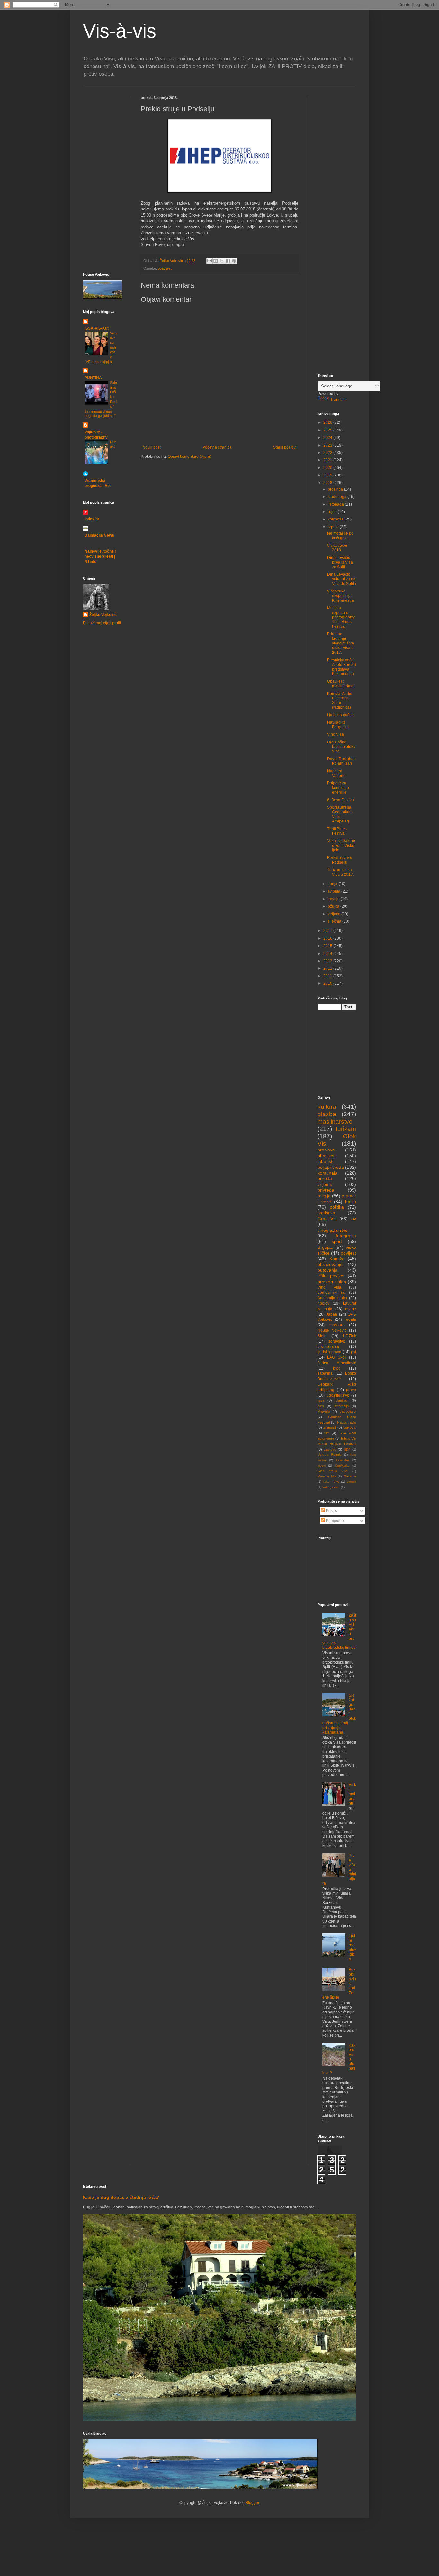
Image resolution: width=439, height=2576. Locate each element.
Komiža (337, 1259)
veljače (335, 914)
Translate (339, 400)
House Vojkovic (332, 1330)
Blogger (252, 2503)
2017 (328, 931)
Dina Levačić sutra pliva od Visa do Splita (342, 579)
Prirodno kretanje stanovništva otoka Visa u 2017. (340, 643)
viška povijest (331, 1276)
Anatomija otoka (332, 1298)
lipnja (333, 884)
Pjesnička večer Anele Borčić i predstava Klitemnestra (342, 667)
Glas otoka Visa (333, 1471)
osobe (351, 1309)
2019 (328, 475)
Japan (332, 1314)
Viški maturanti (352, 1794)
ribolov (323, 1303)
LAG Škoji (337, 1357)
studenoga (338, 497)
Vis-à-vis (120, 31)
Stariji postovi (285, 447)
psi (354, 1352)
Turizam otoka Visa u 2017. (340, 872)
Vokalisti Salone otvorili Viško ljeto (341, 845)
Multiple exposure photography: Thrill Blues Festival (341, 617)
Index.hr (92, 519)
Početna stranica (217, 447)
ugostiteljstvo (338, 1395)
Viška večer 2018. (337, 548)
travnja (334, 899)
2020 (328, 468)
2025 (328, 430)
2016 (328, 938)
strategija (342, 1406)
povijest (348, 1253)
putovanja (327, 1270)
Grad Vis (327, 1219)
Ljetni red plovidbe (352, 1947)
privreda (326, 1190)
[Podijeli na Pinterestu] (234, 261)
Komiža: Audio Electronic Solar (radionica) (340, 701)
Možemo (350, 1476)
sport (337, 1241)
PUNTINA (93, 378)
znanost (330, 1427)
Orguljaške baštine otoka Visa (341, 747)
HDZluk (349, 1336)
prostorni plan (332, 1282)
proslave (326, 1150)
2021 (328, 460)
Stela (322, 1336)
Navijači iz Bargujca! (338, 724)
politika (337, 1207)
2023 (328, 445)
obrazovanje (330, 1264)
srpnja (334, 527)
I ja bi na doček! (341, 715)
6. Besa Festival (341, 800)
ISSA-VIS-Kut (97, 328)
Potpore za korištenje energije (338, 788)
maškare (337, 1325)
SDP (347, 1449)
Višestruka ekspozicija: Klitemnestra (340, 596)
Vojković (350, 1427)
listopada (336, 504)
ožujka (334, 906)
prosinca (336, 489)
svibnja (335, 891)
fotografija (346, 1236)
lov (353, 1219)
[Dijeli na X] (222, 261)
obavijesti (165, 268)
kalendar (343, 1460)
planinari (342, 1400)
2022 (328, 453)
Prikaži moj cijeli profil (102, 623)
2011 (328, 976)
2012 (328, 968)
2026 (328, 422)
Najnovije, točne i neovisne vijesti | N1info (100, 556)
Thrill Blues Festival (337, 831)
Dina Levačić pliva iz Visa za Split (340, 562)
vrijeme (325, 1184)
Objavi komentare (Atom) (189, 457)
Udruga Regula (330, 1455)
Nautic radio (347, 1422)
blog (337, 1368)
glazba (327, 1114)
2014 (328, 954)
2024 (328, 438)
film (327, 1433)
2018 (328, 483)
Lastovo (330, 1449)
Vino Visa (336, 734)
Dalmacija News (99, 535)
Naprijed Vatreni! (336, 773)
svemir (351, 1482)
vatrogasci (348, 1411)
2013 (328, 961)
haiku (351, 1202)
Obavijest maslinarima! (341, 684)
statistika (326, 1213)
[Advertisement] (102, 134)
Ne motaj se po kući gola (340, 536)
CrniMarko (342, 1466)
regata (350, 1319)
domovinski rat (331, 1292)
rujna (333, 512)
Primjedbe (334, 1521)
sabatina (325, 1373)
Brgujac (325, 1247)
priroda (325, 1178)
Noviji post (152, 447)
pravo (351, 1390)
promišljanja (328, 1346)
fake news (331, 1482)
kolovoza (336, 519)
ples (321, 1406)
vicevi (322, 1466)
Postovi (332, 1511)
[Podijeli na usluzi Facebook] (228, 261)
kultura (327, 1107)
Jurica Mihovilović (337, 1363)
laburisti (325, 1161)
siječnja (335, 921)
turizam (346, 1129)
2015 (328, 946)
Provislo (324, 1411)
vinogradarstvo (333, 1230)
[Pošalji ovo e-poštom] (210, 261)
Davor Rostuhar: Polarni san (341, 761)
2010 (328, 983)
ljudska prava (329, 1352)
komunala (327, 1173)
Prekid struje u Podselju (340, 860)
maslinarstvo (335, 1121)
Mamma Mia (327, 1476)
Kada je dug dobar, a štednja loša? (121, 2197)
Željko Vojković (103, 615)
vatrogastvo (331, 1487)
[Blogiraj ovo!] (216, 261)
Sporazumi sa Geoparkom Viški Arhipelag (340, 814)
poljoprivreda (331, 1167)
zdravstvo (337, 1341)
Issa (321, 1400)
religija (324, 1196)
